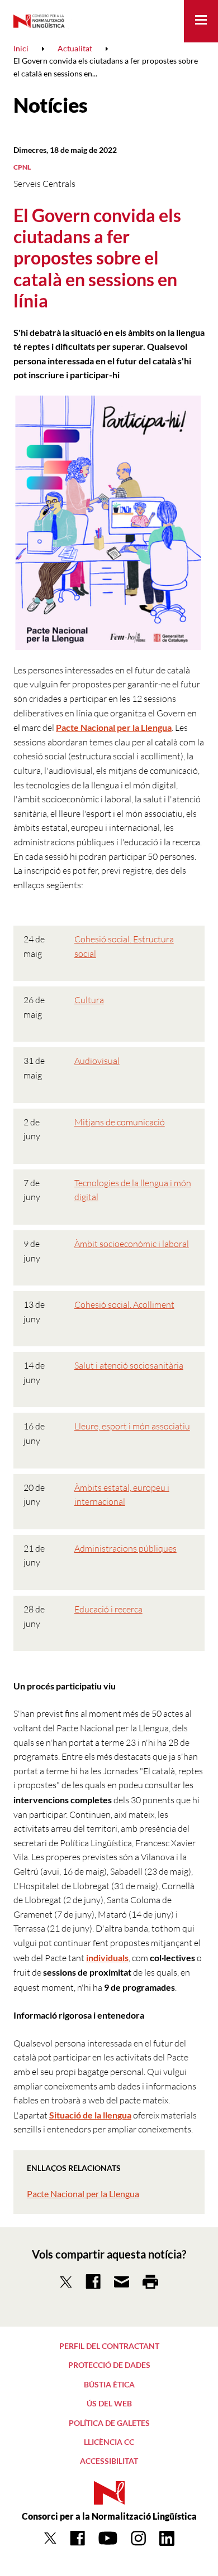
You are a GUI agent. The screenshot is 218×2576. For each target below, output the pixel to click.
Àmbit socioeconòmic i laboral (132, 1244)
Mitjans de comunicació (120, 1122)
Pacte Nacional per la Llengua (83, 2194)
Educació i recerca (108, 1609)
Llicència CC (109, 2442)
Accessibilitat (109, 2461)
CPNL (22, 167)
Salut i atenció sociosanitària (129, 1365)
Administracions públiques (125, 1548)
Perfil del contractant (109, 2346)
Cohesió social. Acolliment (124, 1304)
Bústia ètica (109, 2384)
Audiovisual (97, 1061)
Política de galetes (109, 2423)
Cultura (89, 1000)
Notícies (51, 105)
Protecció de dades (109, 2365)
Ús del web (109, 2403)
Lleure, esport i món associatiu (132, 1426)
